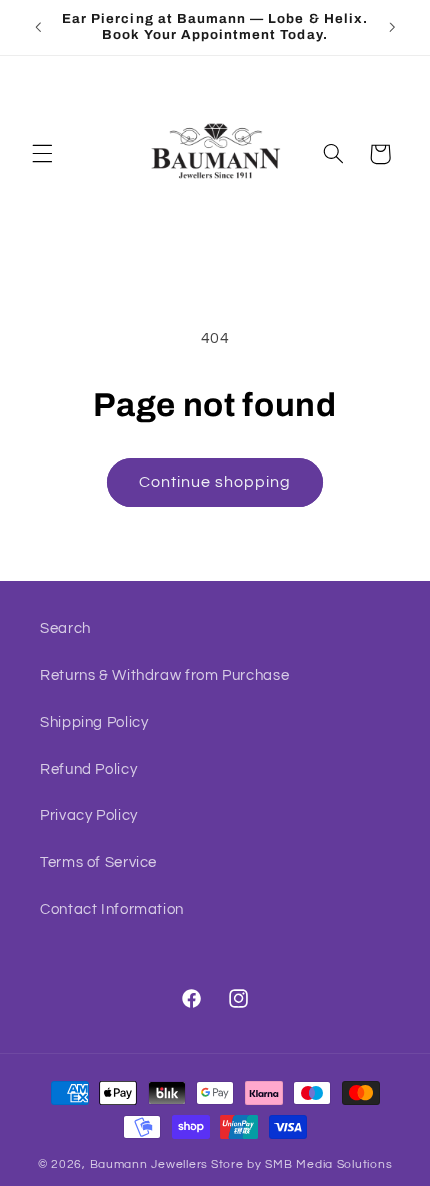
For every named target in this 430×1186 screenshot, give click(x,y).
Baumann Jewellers (149, 1164)
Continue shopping (215, 482)
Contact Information (112, 909)
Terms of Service (98, 862)
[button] (42, 154)
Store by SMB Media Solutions (302, 1164)
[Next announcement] (392, 27)
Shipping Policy (94, 722)
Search (65, 628)
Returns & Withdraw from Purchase (164, 675)
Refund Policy (88, 769)
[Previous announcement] (38, 27)
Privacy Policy (89, 815)
